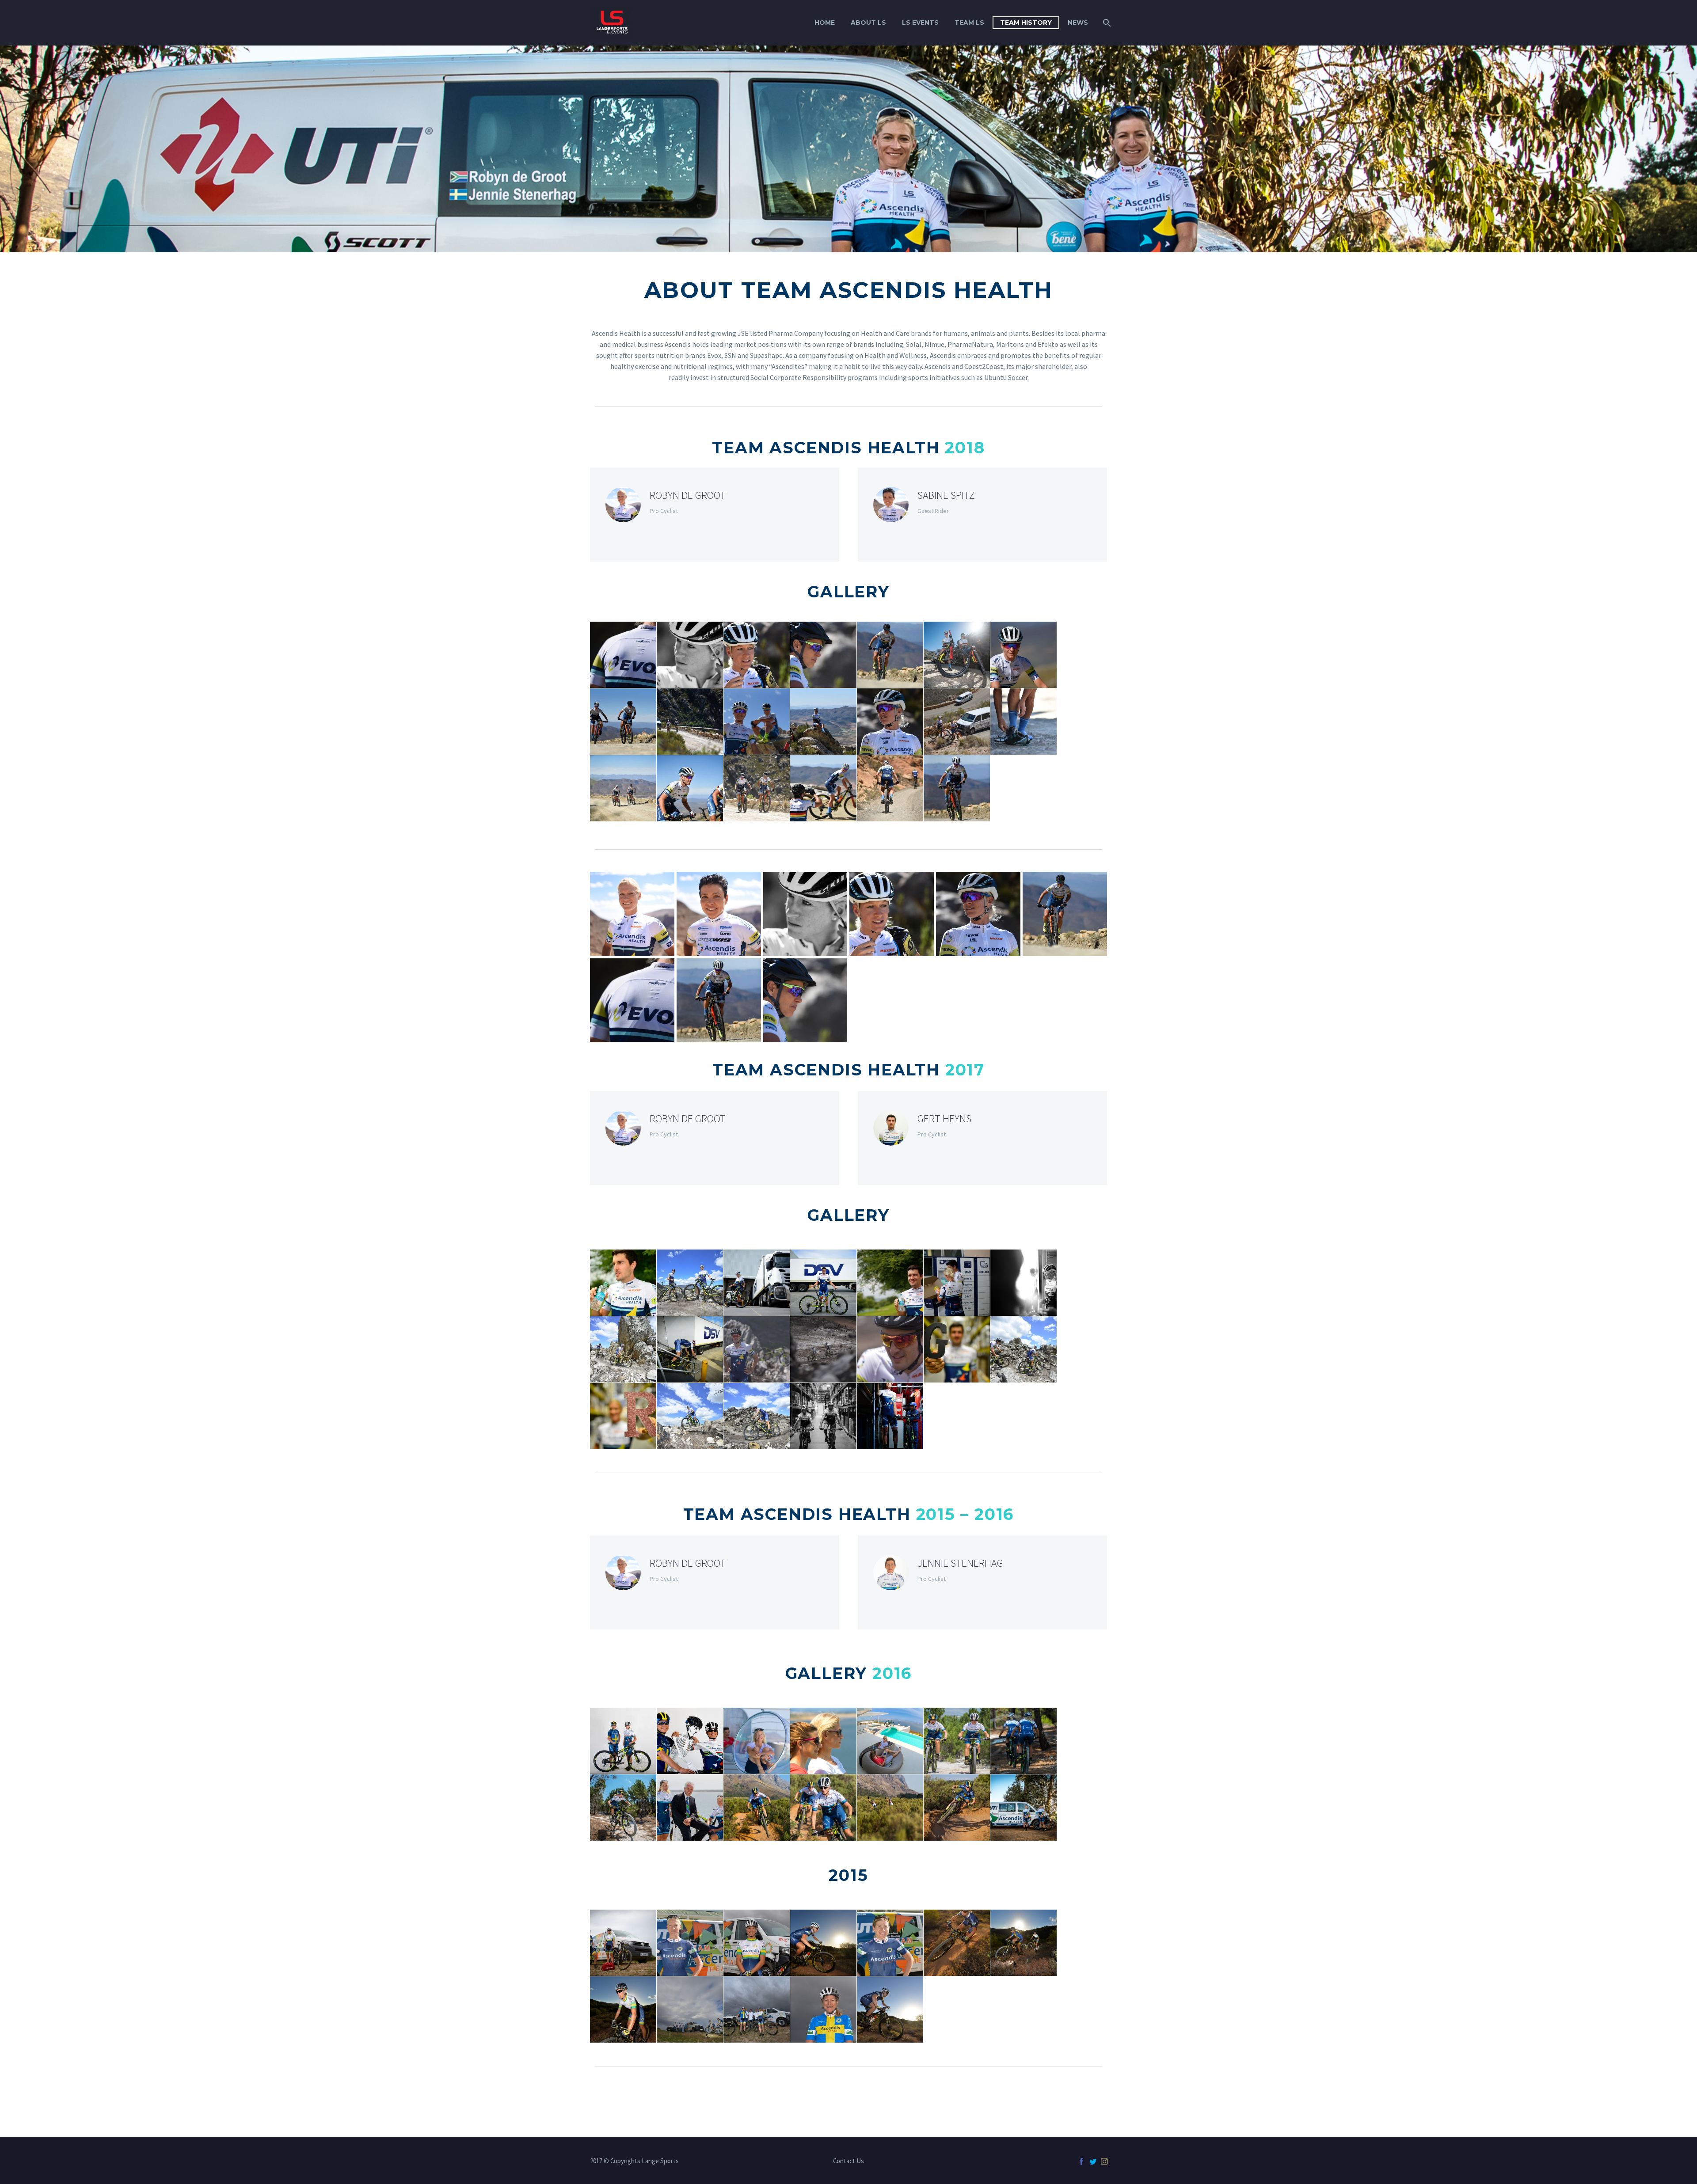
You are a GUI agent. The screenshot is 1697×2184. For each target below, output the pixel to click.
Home (825, 23)
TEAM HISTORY (1026, 23)
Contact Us (848, 2161)
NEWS (1078, 23)
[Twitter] (1093, 2161)
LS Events (920, 23)
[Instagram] (1104, 2161)
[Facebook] (1081, 2161)
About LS (868, 23)
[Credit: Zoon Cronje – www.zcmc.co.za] (632, 914)
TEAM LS (969, 23)
